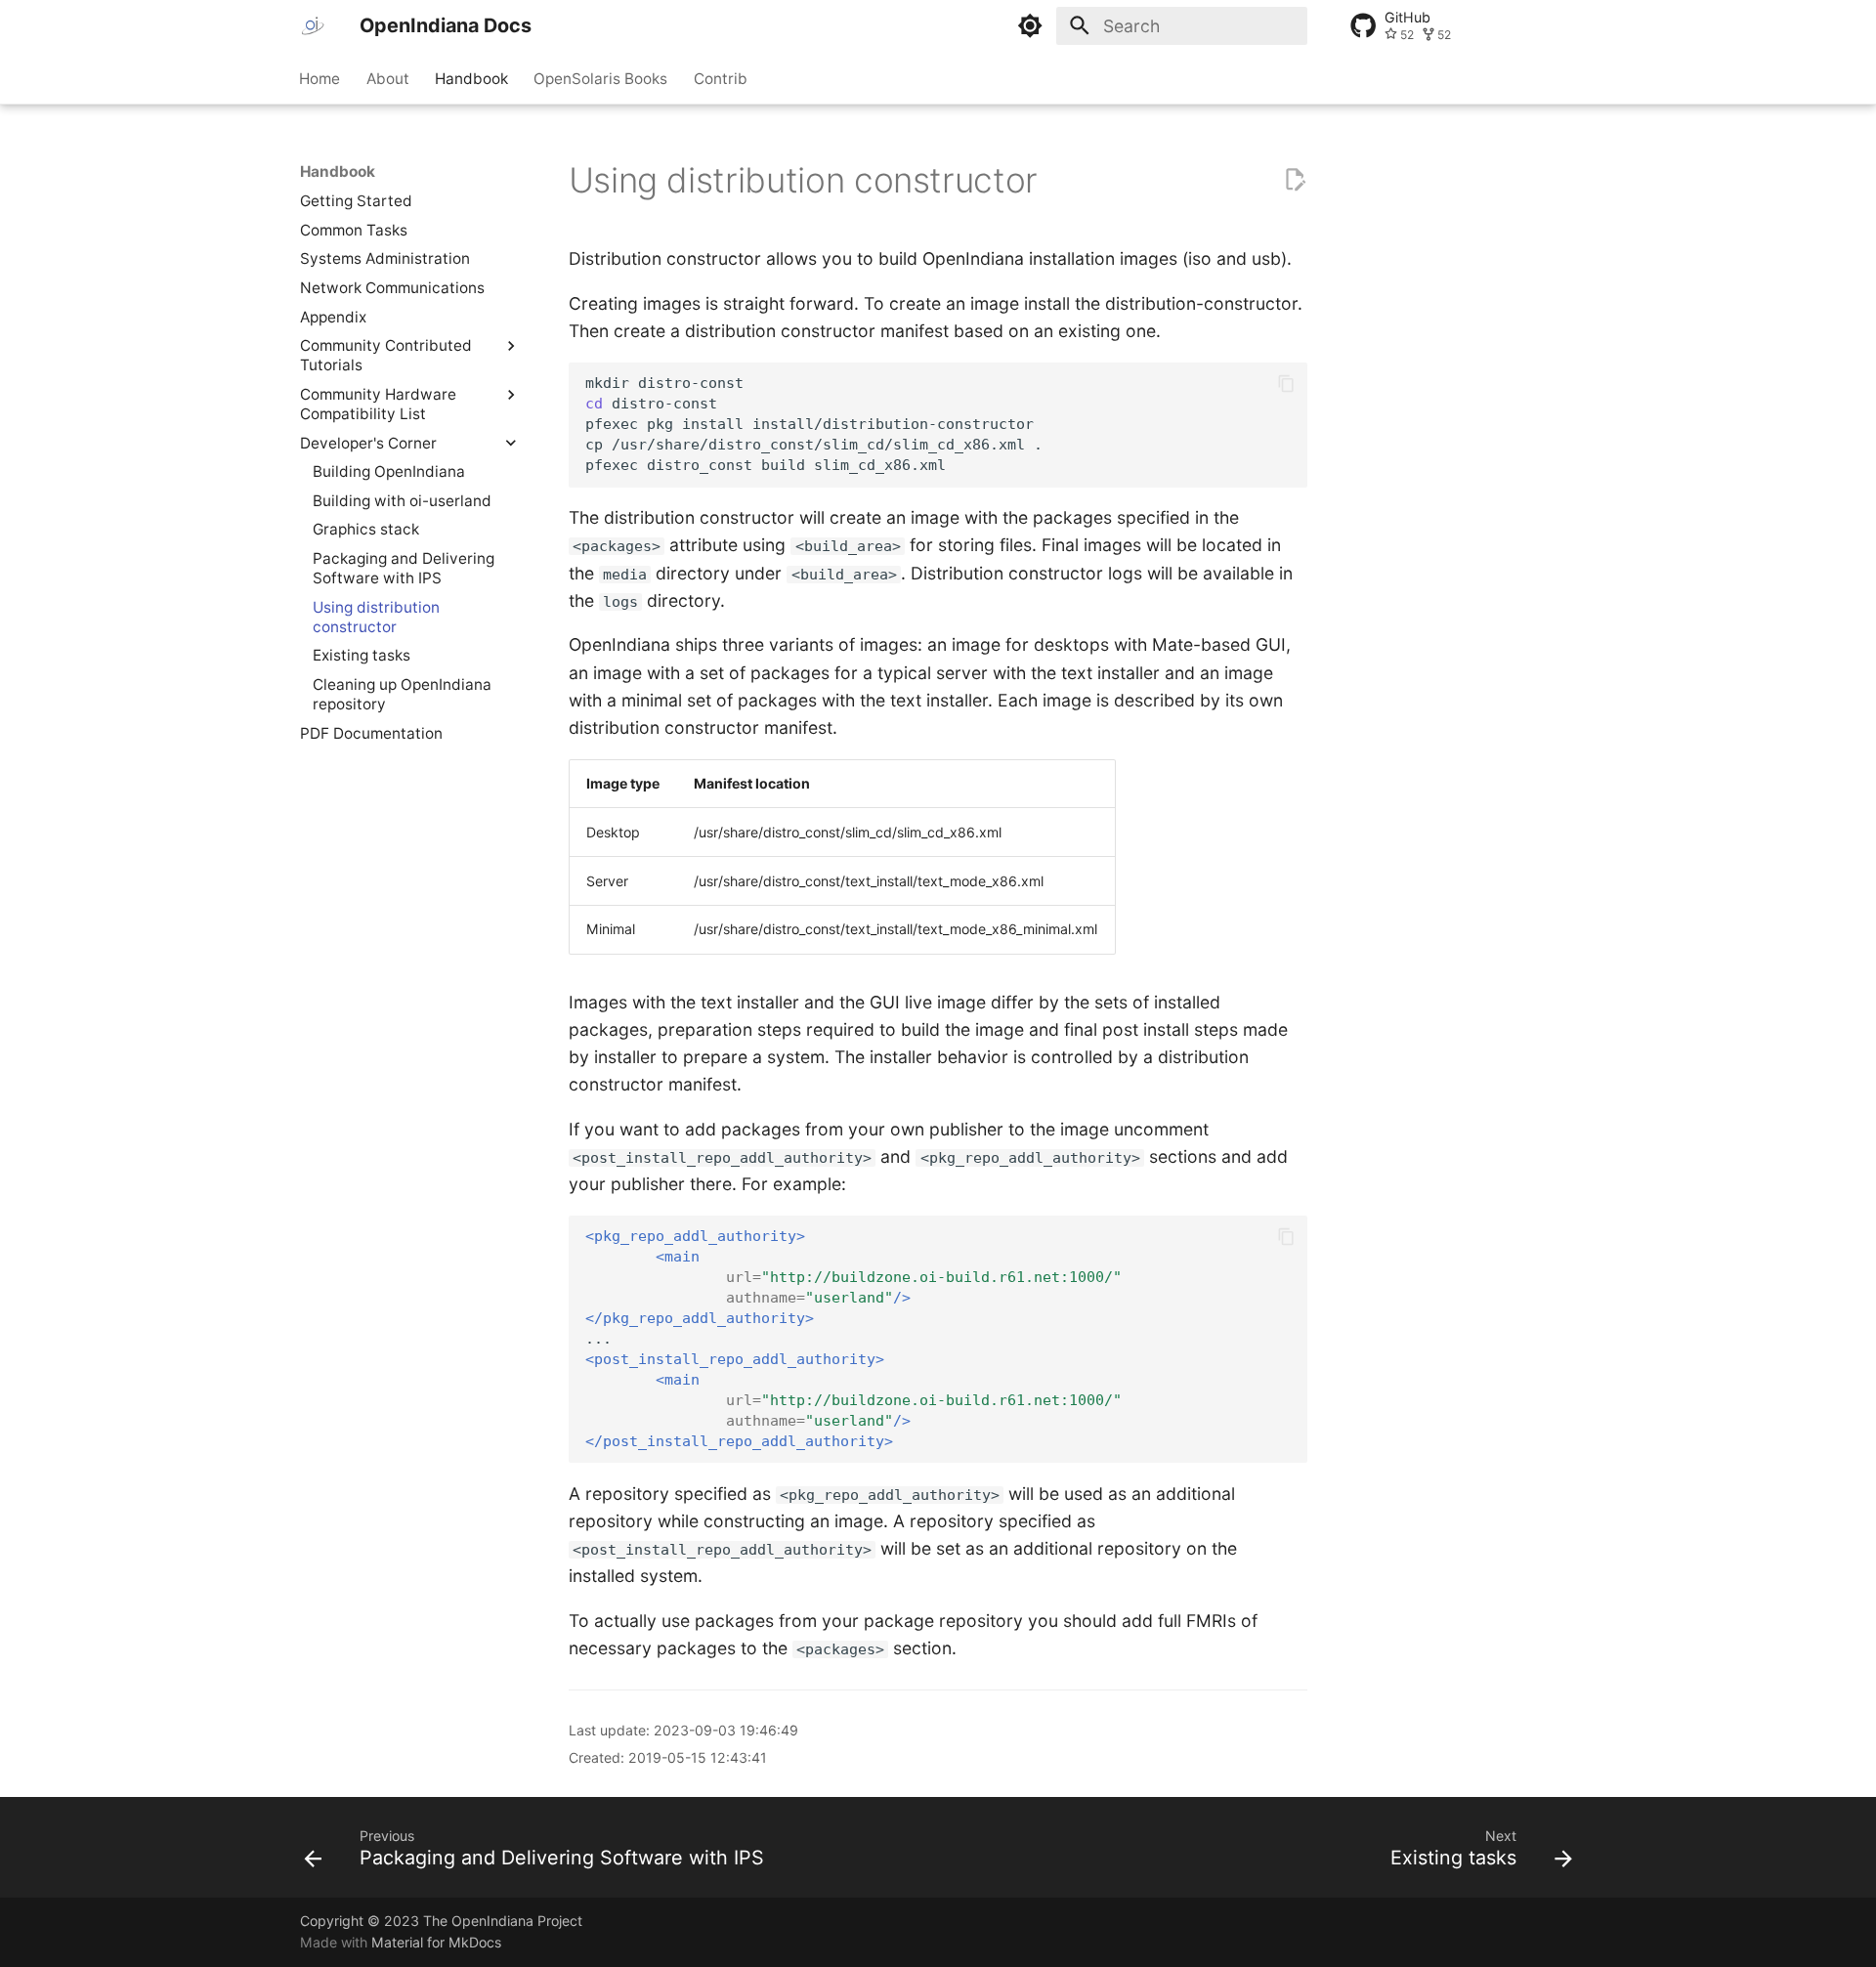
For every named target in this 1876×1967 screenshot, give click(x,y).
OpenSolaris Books (601, 78)
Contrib (721, 78)
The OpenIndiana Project (503, 1921)
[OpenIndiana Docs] (313, 25)
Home (320, 78)
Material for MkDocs (436, 1942)
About (388, 78)
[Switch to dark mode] (1031, 25)
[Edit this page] (1295, 180)
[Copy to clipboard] (1286, 384)
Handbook (471, 78)
